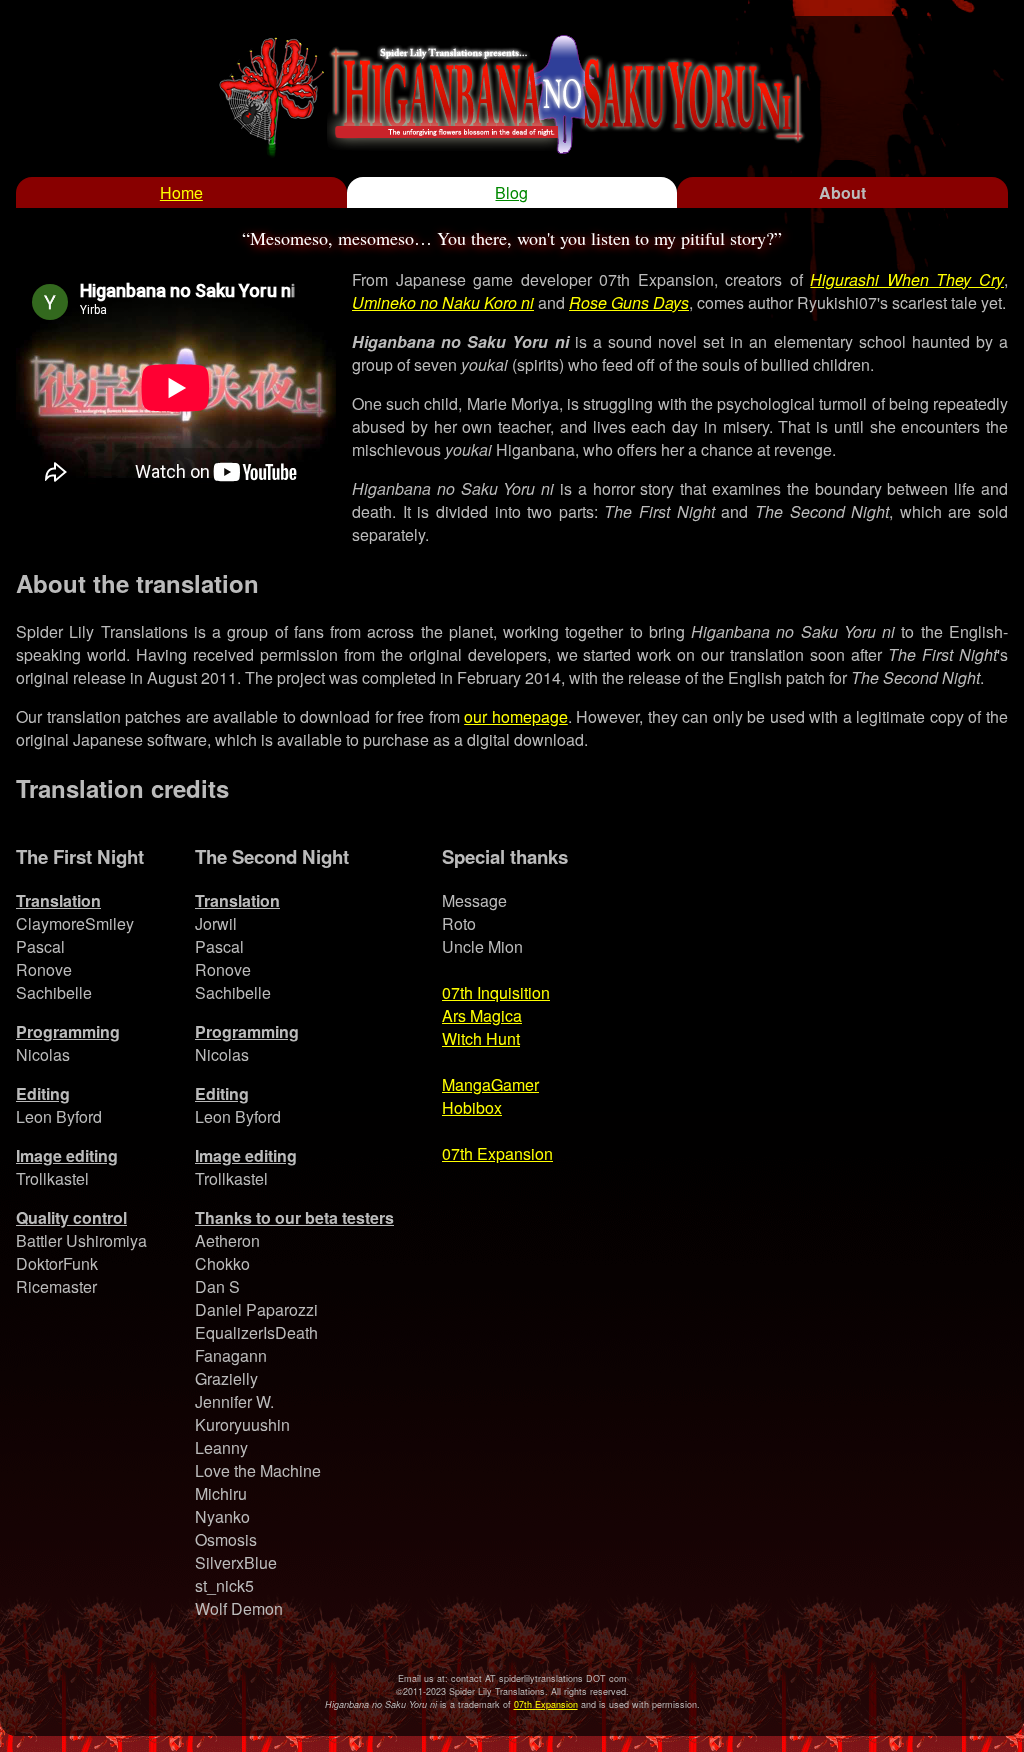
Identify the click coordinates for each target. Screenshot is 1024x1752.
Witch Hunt (481, 1038)
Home (181, 192)
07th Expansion (497, 1153)
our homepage (516, 716)
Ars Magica (482, 1015)
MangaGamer (490, 1084)
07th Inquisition (496, 992)
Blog (511, 192)
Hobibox (472, 1107)
